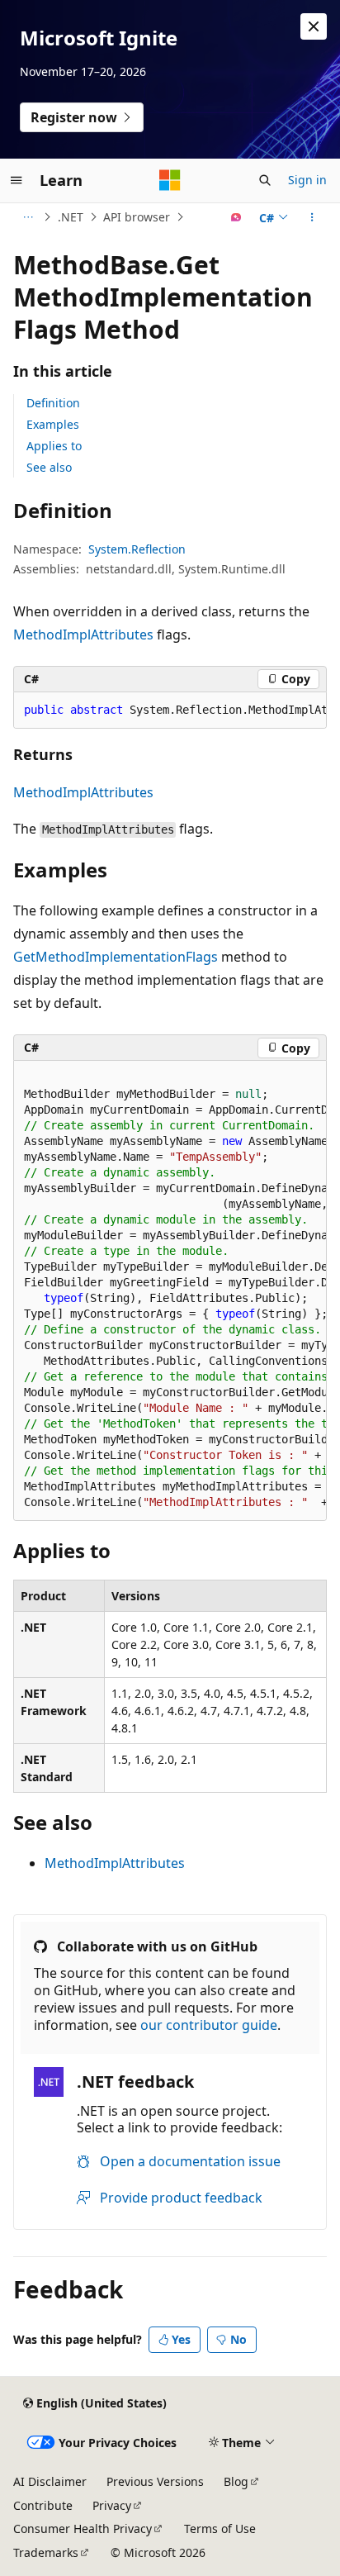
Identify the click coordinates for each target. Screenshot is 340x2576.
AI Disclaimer (50, 2481)
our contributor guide (209, 2025)
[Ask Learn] (236, 217)
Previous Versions (155, 2481)
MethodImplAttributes (83, 634)
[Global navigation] (17, 180)
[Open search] (265, 180)
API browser (137, 217)
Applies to (54, 446)
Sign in (307, 180)
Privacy (112, 2505)
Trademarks (46, 2552)
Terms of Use (220, 2528)
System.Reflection (137, 549)
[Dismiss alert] (314, 26)
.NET (71, 217)
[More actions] (312, 217)
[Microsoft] (170, 180)
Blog (236, 2481)
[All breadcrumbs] (28, 217)
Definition (53, 403)
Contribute (43, 2505)
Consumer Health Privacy (83, 2528)
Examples (53, 424)
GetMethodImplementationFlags (116, 957)
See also (49, 467)
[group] (170, 711)
